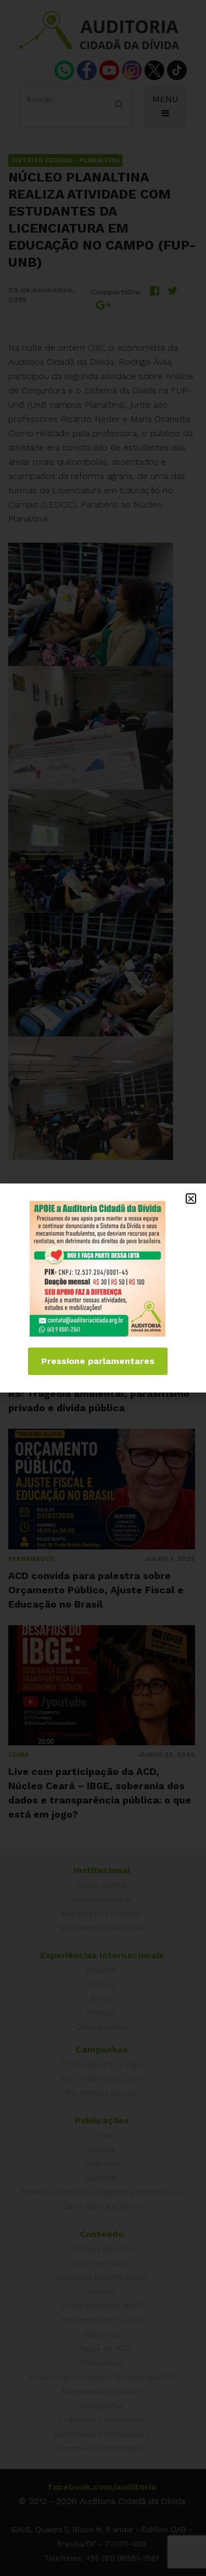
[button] (191, 1199)
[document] (103, 1288)
